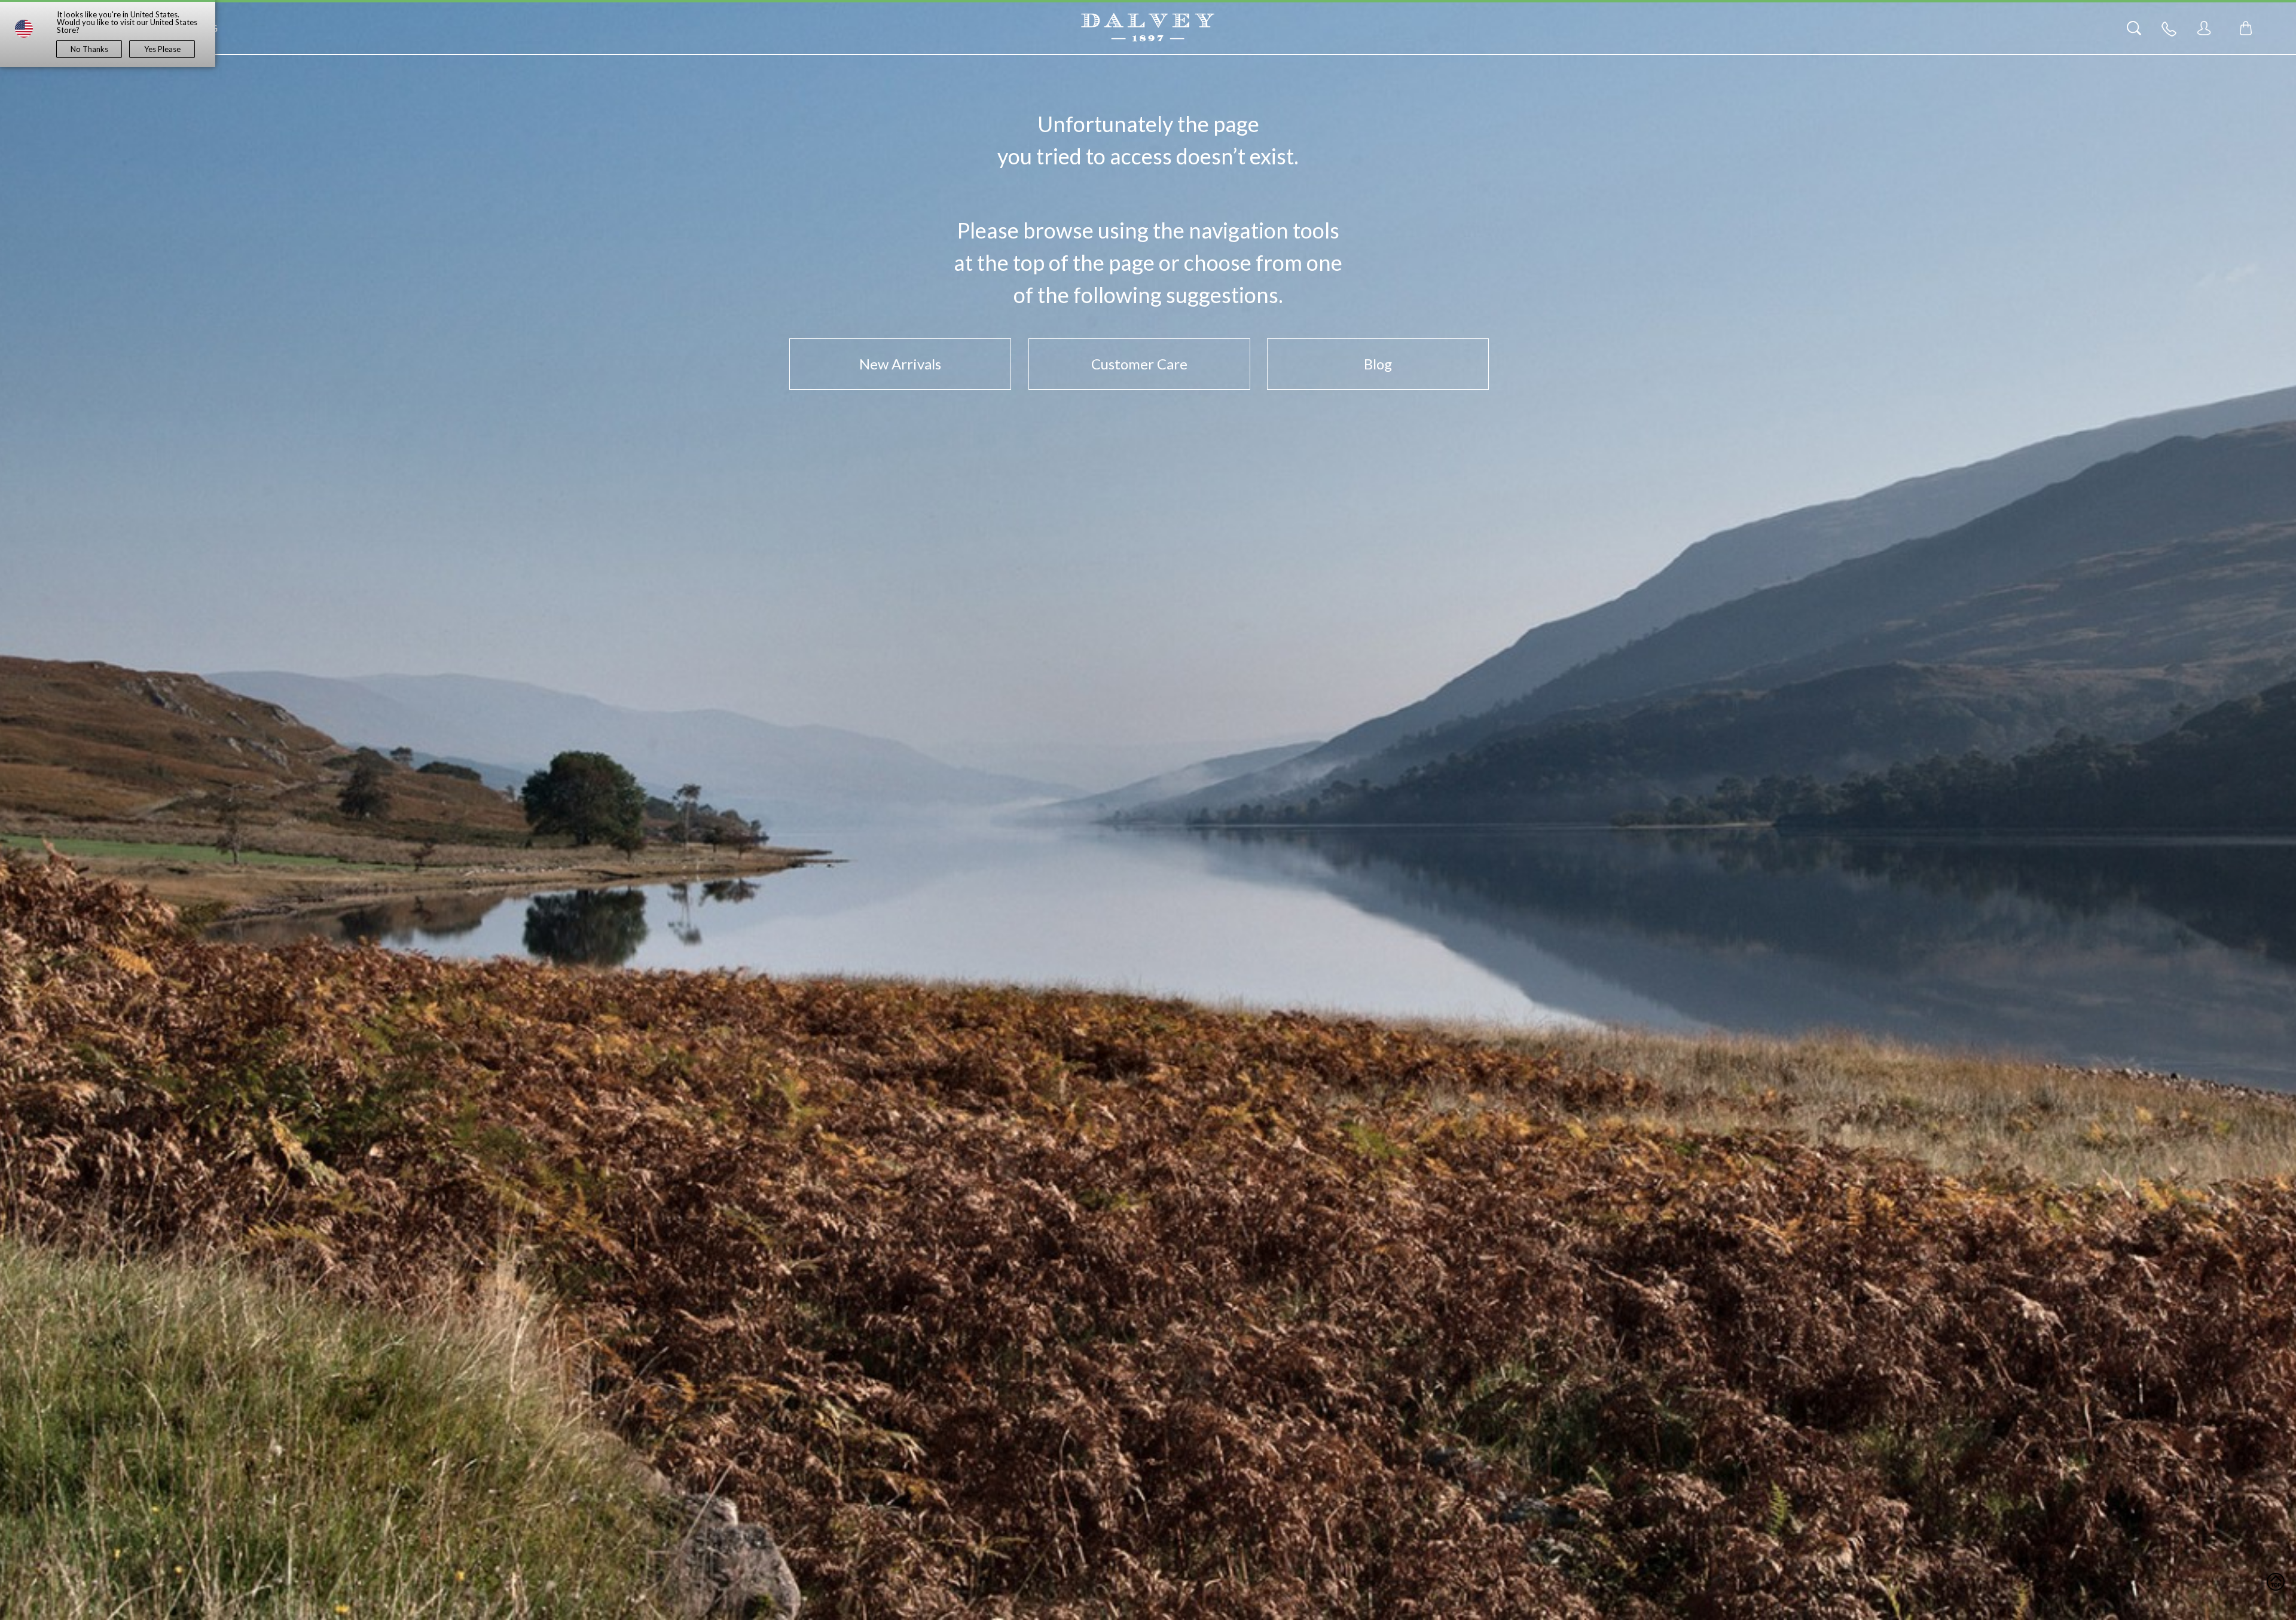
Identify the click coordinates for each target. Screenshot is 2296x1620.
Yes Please (162, 49)
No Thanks (89, 49)
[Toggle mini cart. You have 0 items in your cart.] (2246, 28)
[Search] (2134, 28)
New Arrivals (900, 364)
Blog (1378, 364)
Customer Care (1139, 364)
